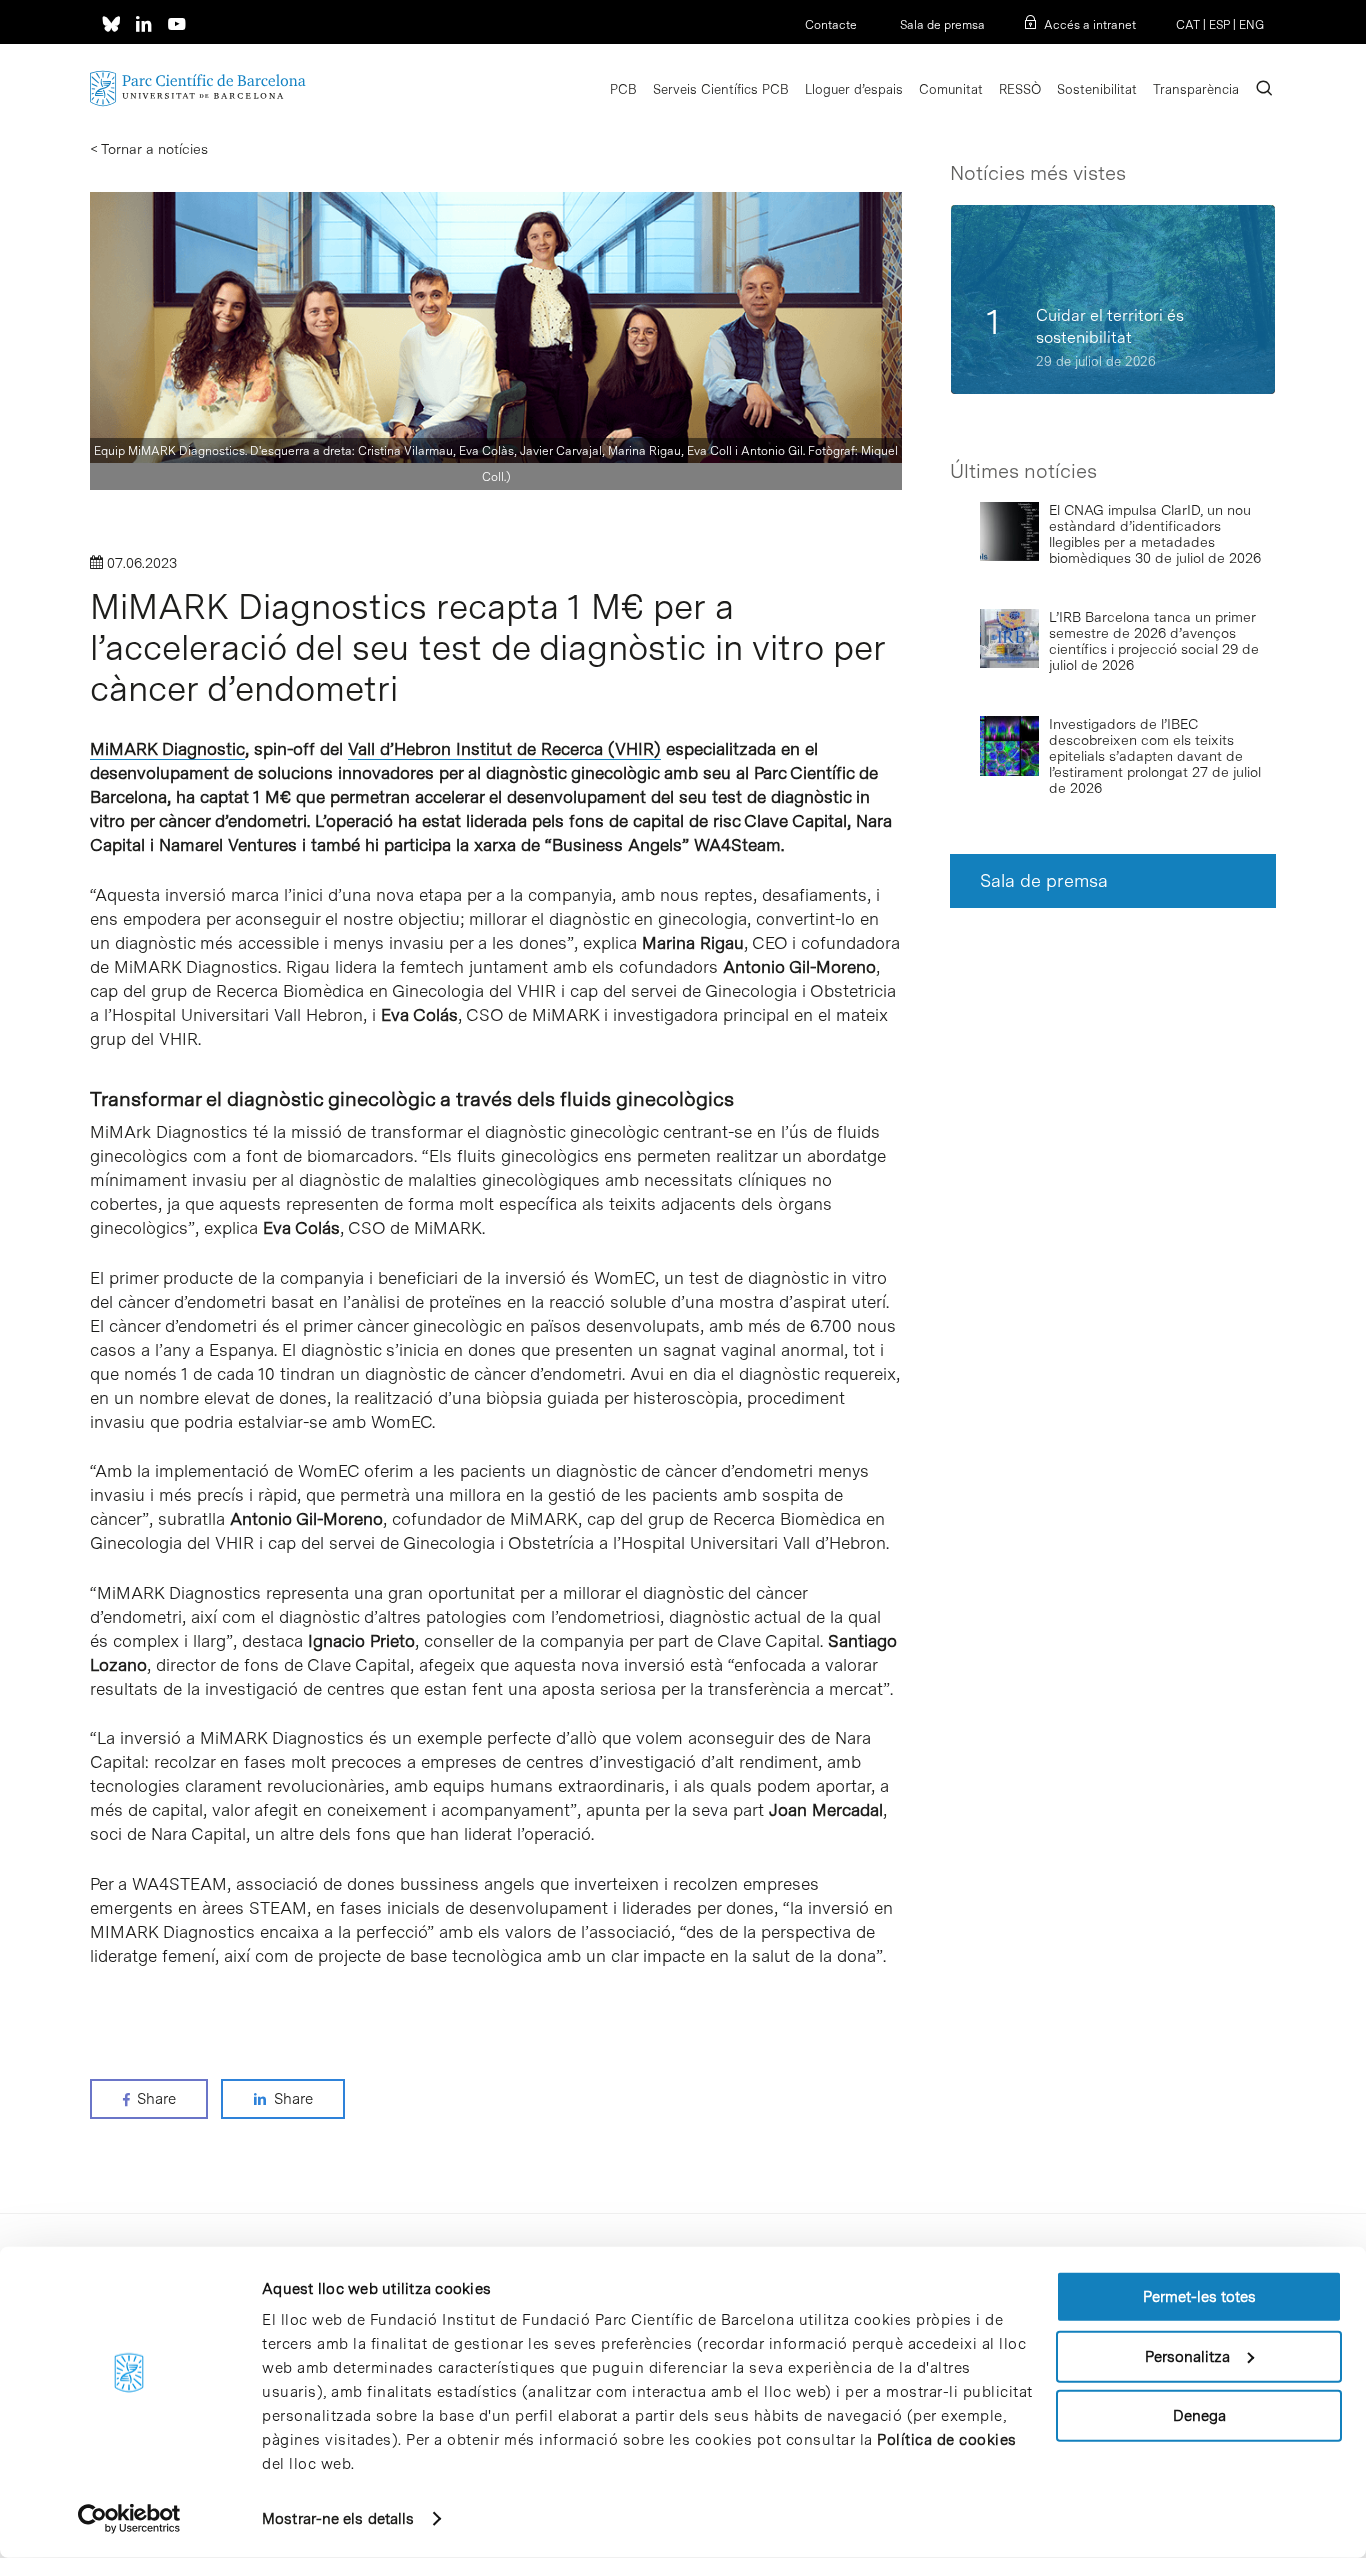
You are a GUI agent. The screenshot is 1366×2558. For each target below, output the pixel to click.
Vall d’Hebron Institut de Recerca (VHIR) (504, 749)
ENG (1251, 25)
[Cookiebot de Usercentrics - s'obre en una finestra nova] (129, 2519)
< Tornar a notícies (149, 149)
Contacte (831, 25)
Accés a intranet (1090, 25)
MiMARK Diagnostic (167, 749)
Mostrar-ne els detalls (338, 2519)
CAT (1188, 25)
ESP (1219, 25)
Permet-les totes (1199, 2297)
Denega (1199, 2416)
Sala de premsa (941, 25)
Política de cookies (947, 2440)
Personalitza (1187, 2356)
